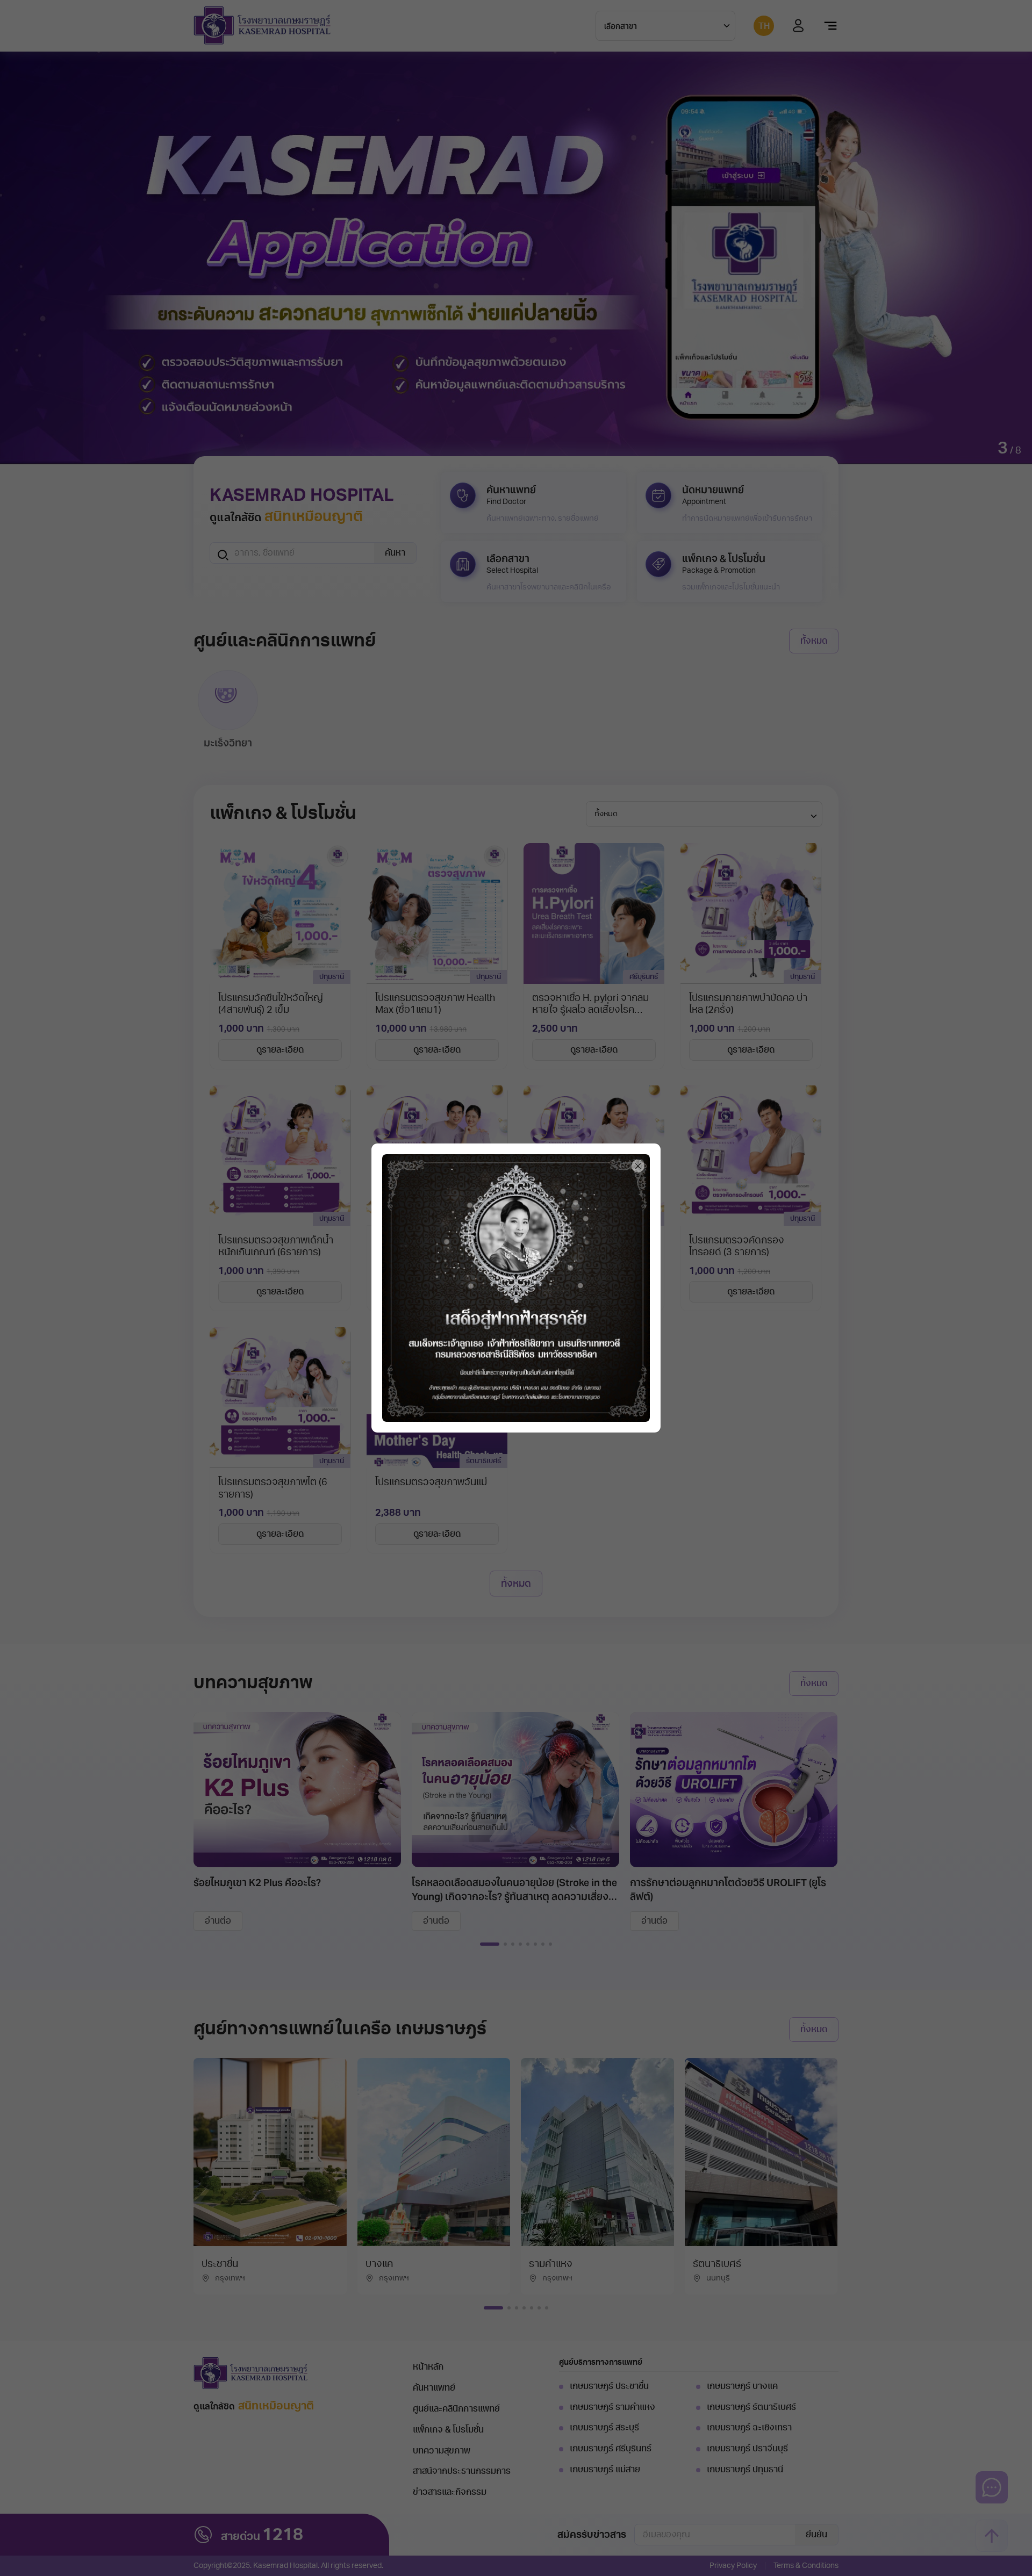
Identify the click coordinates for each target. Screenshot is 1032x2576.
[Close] (638, 1166)
